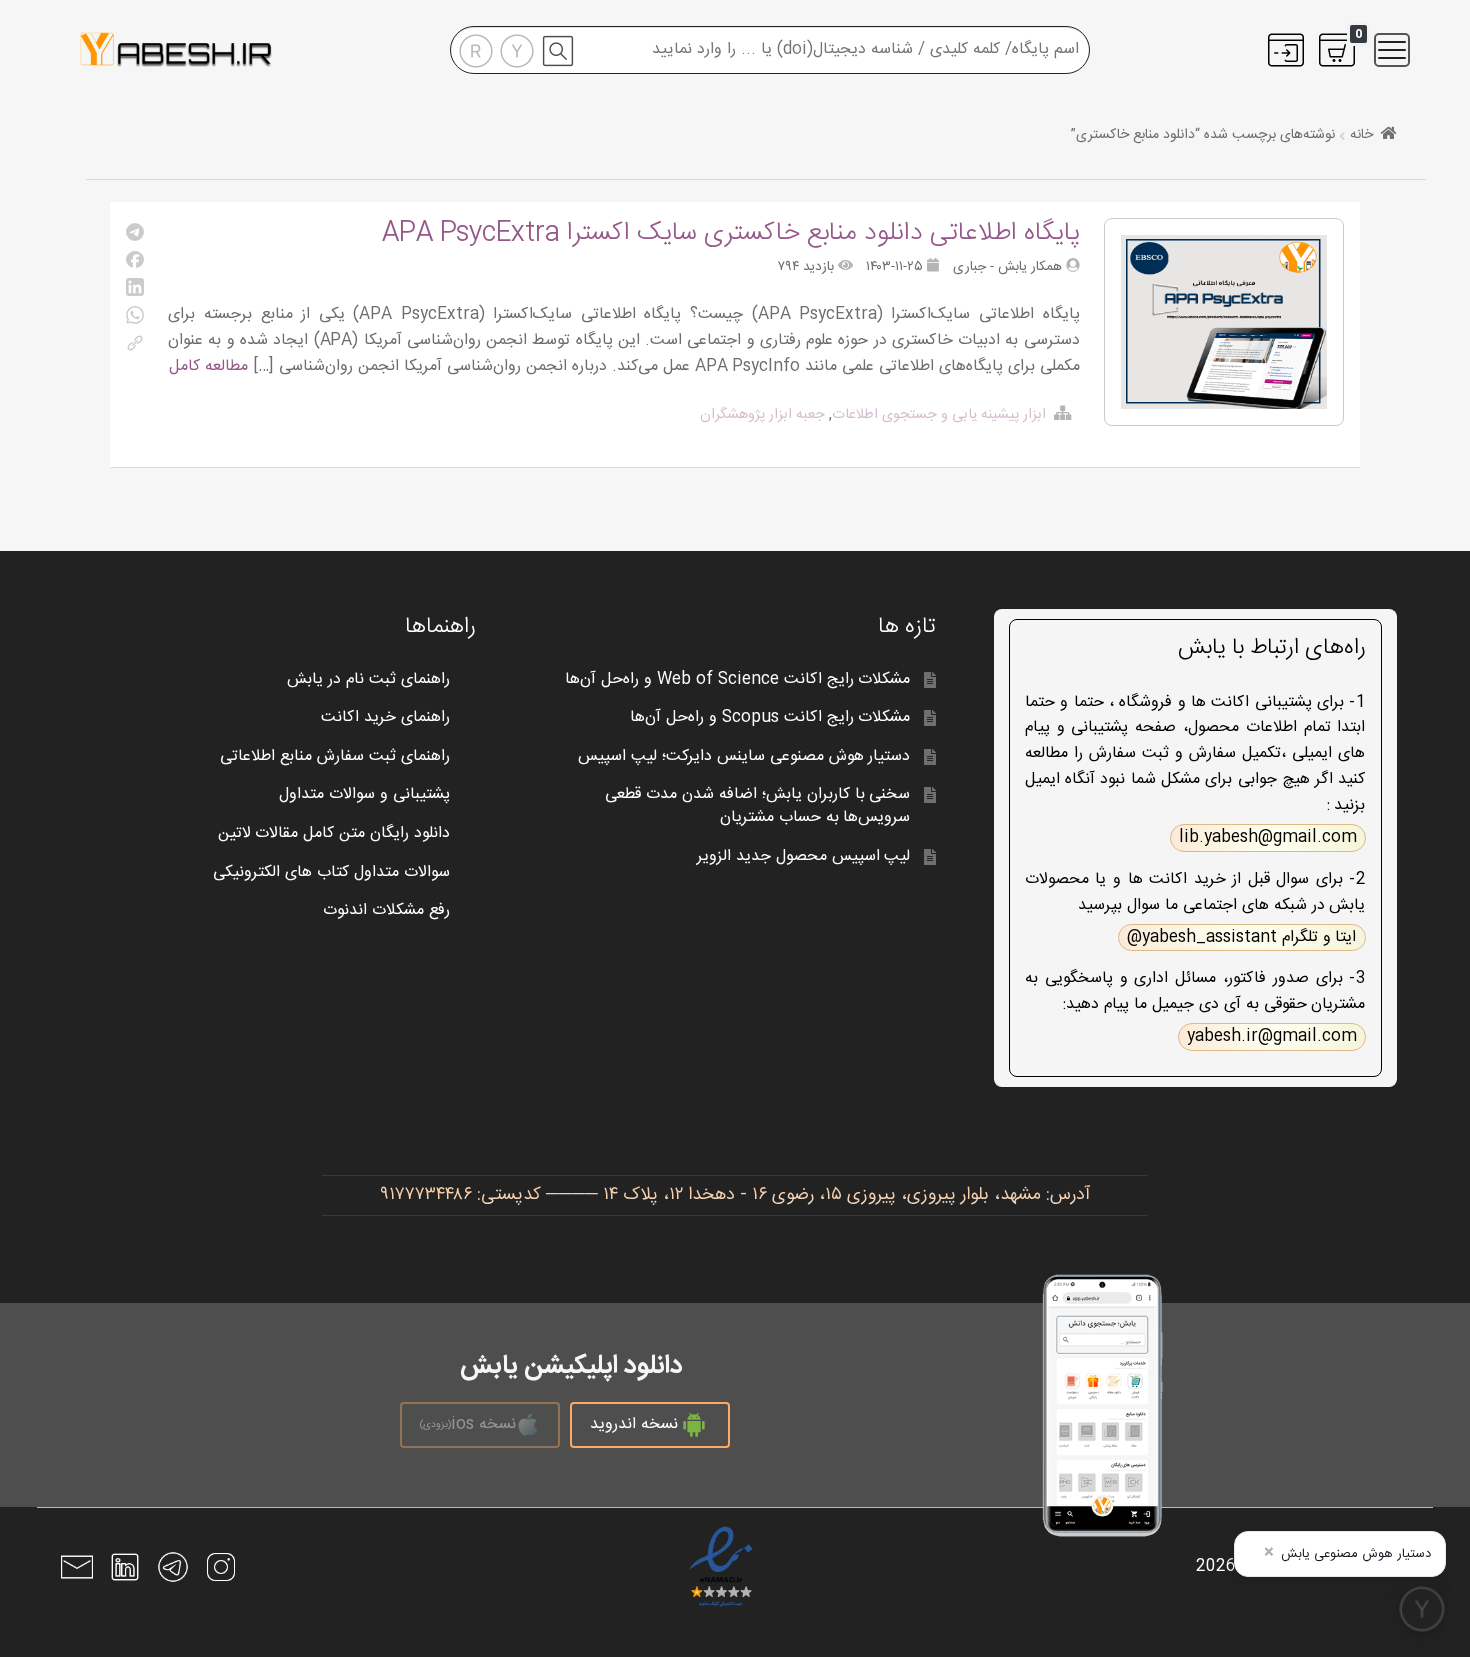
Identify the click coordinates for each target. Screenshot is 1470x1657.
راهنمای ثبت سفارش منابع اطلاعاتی (335, 756)
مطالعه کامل (208, 366)
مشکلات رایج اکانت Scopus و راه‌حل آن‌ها (770, 717)
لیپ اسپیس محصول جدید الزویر (804, 856)
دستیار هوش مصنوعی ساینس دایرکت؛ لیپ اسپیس (744, 756)
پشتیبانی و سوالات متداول (364, 794)
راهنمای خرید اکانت (385, 717)
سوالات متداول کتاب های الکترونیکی (331, 872)
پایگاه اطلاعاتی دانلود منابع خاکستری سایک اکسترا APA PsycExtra (731, 233)
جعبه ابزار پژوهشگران (762, 415)
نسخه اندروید (634, 1424)
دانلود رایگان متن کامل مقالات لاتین (334, 833)
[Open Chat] (1422, 1609)
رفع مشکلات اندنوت (386, 910)
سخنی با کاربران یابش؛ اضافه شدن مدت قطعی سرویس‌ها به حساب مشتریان (758, 806)
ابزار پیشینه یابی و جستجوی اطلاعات (939, 415)
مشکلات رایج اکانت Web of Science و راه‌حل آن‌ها (737, 679)
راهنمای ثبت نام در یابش (368, 679)
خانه (1361, 135)
